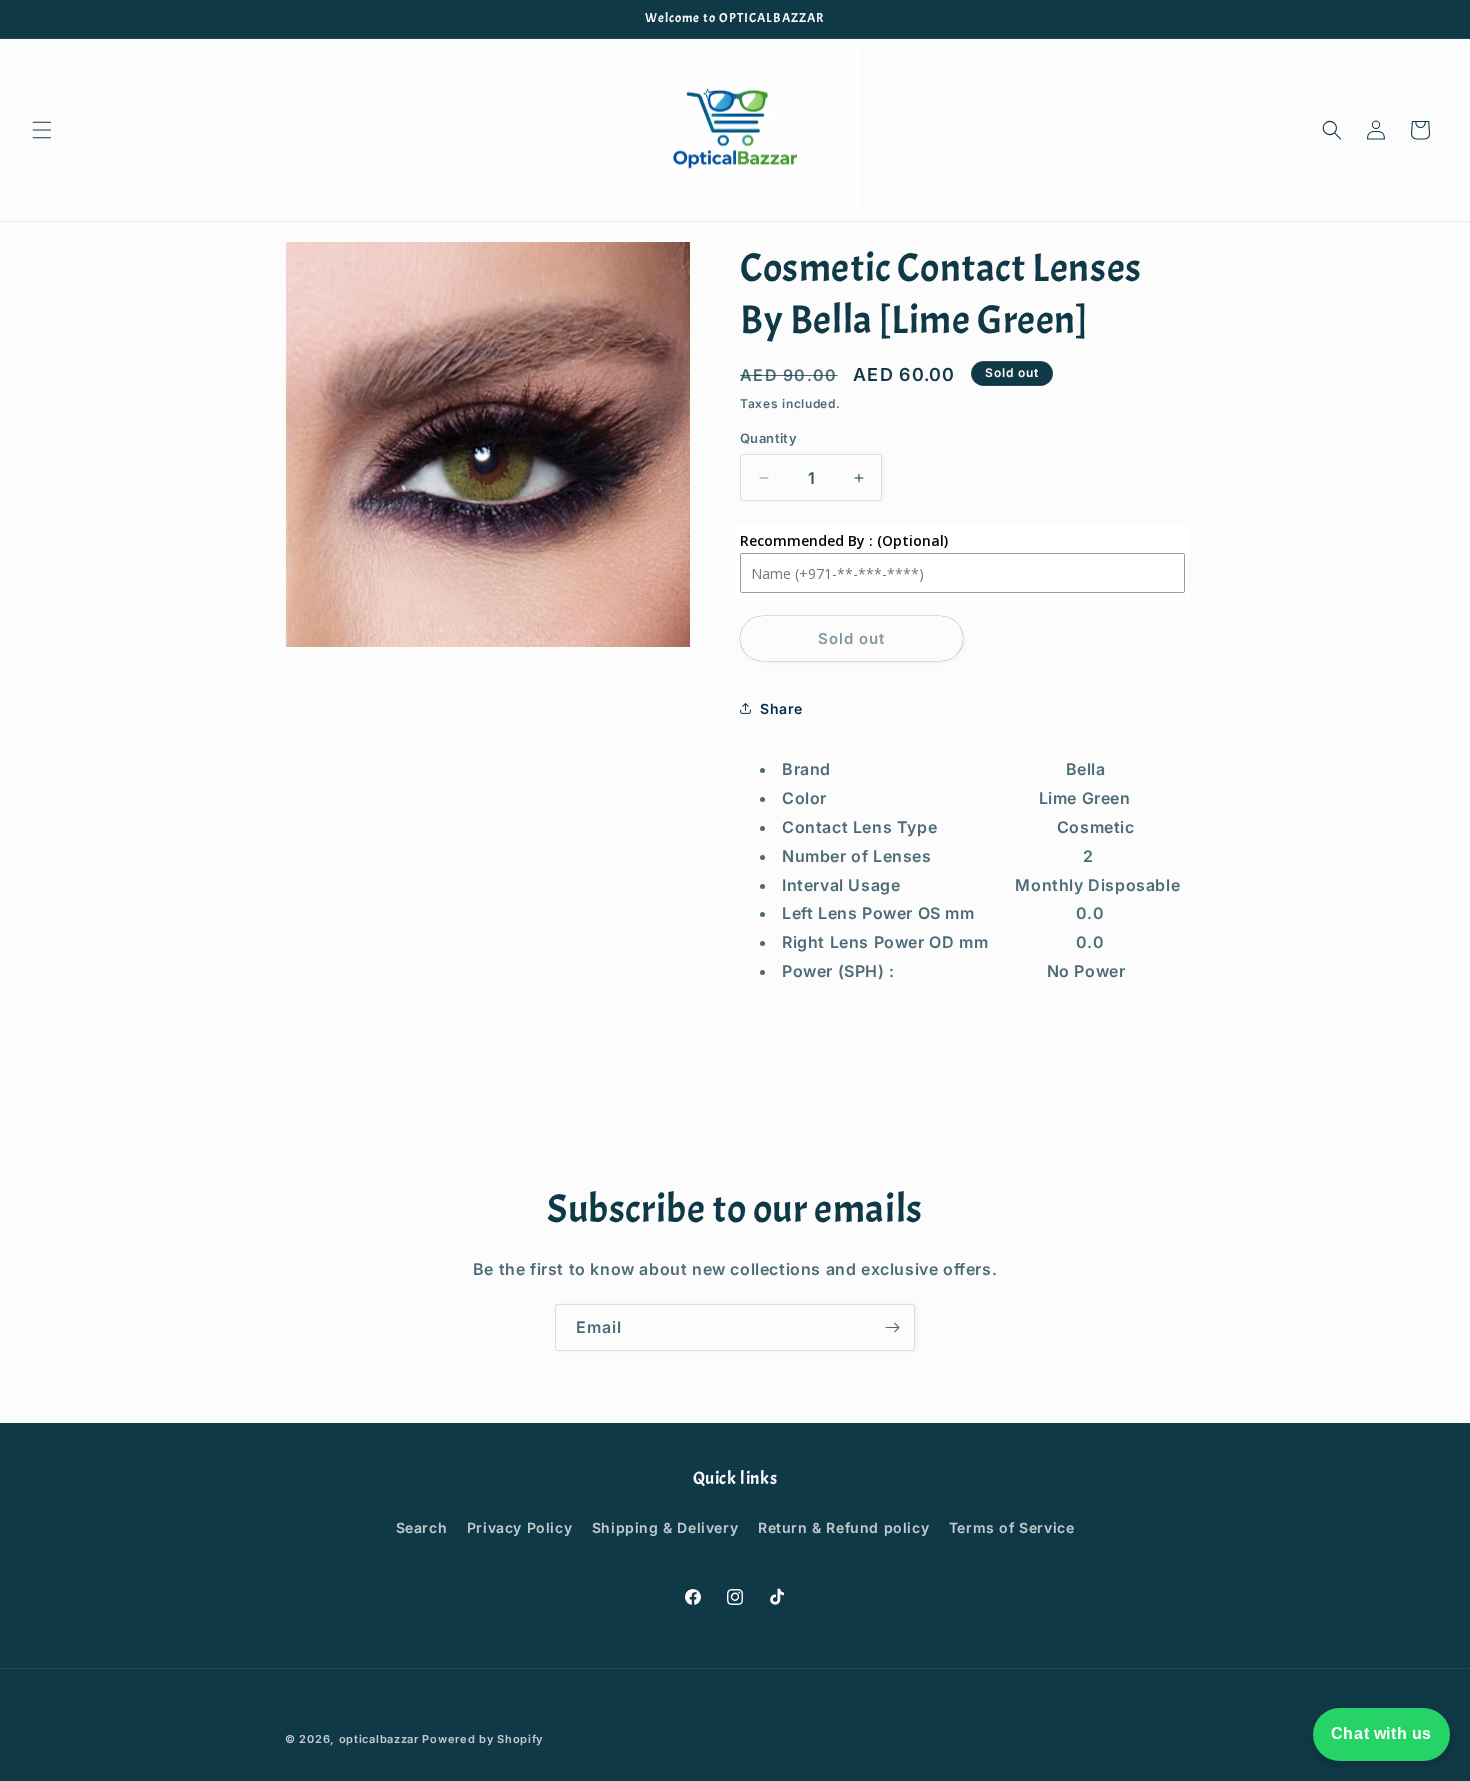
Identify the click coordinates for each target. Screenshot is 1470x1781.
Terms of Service (1012, 1527)
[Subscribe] (892, 1327)
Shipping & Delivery (665, 1527)
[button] (42, 130)
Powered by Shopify (482, 1739)
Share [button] (781, 708)
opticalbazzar (379, 1739)
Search (422, 1527)
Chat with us (1381, 1733)
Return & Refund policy (843, 1527)
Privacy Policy (519, 1527)
